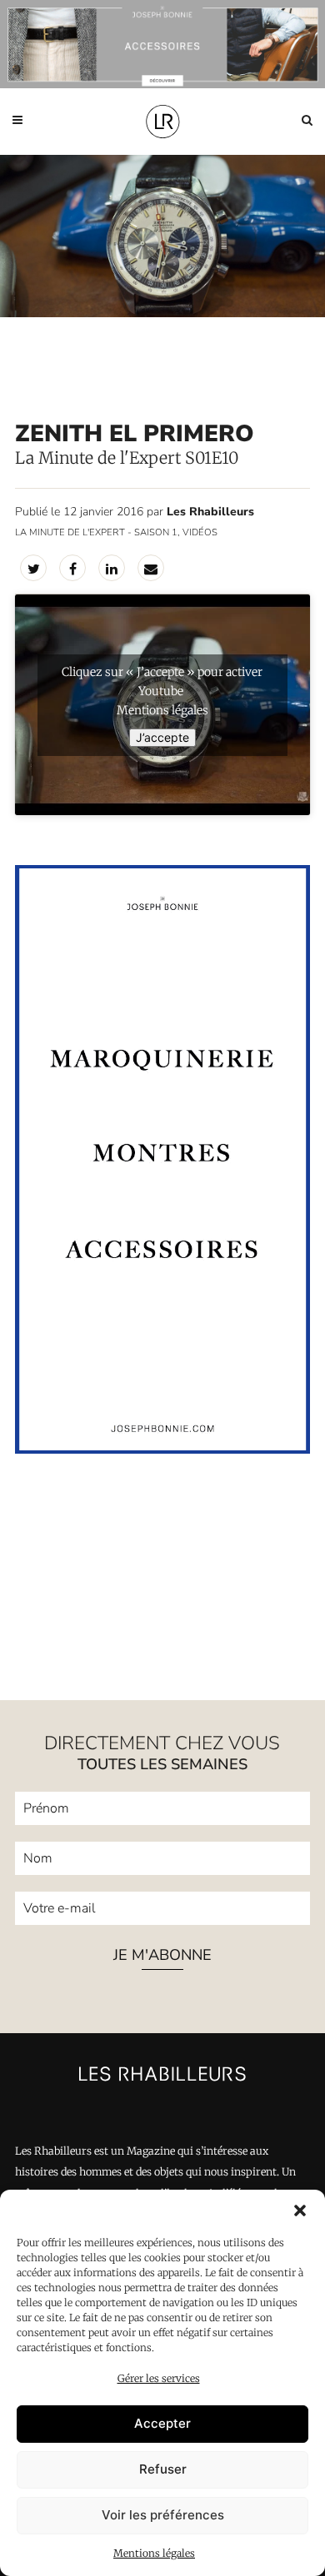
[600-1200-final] (162, 1450)
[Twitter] (33, 568)
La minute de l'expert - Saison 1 (96, 532)
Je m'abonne (162, 1956)
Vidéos (200, 532)
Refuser (163, 2469)
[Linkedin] (112, 568)
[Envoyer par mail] (151, 568)
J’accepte (162, 737)
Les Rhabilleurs (210, 512)
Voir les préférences (163, 2515)
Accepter (162, 2423)
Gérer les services (159, 2378)
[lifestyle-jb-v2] (162, 44)
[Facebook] (72, 568)
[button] (300, 2210)
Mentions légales (154, 2553)
